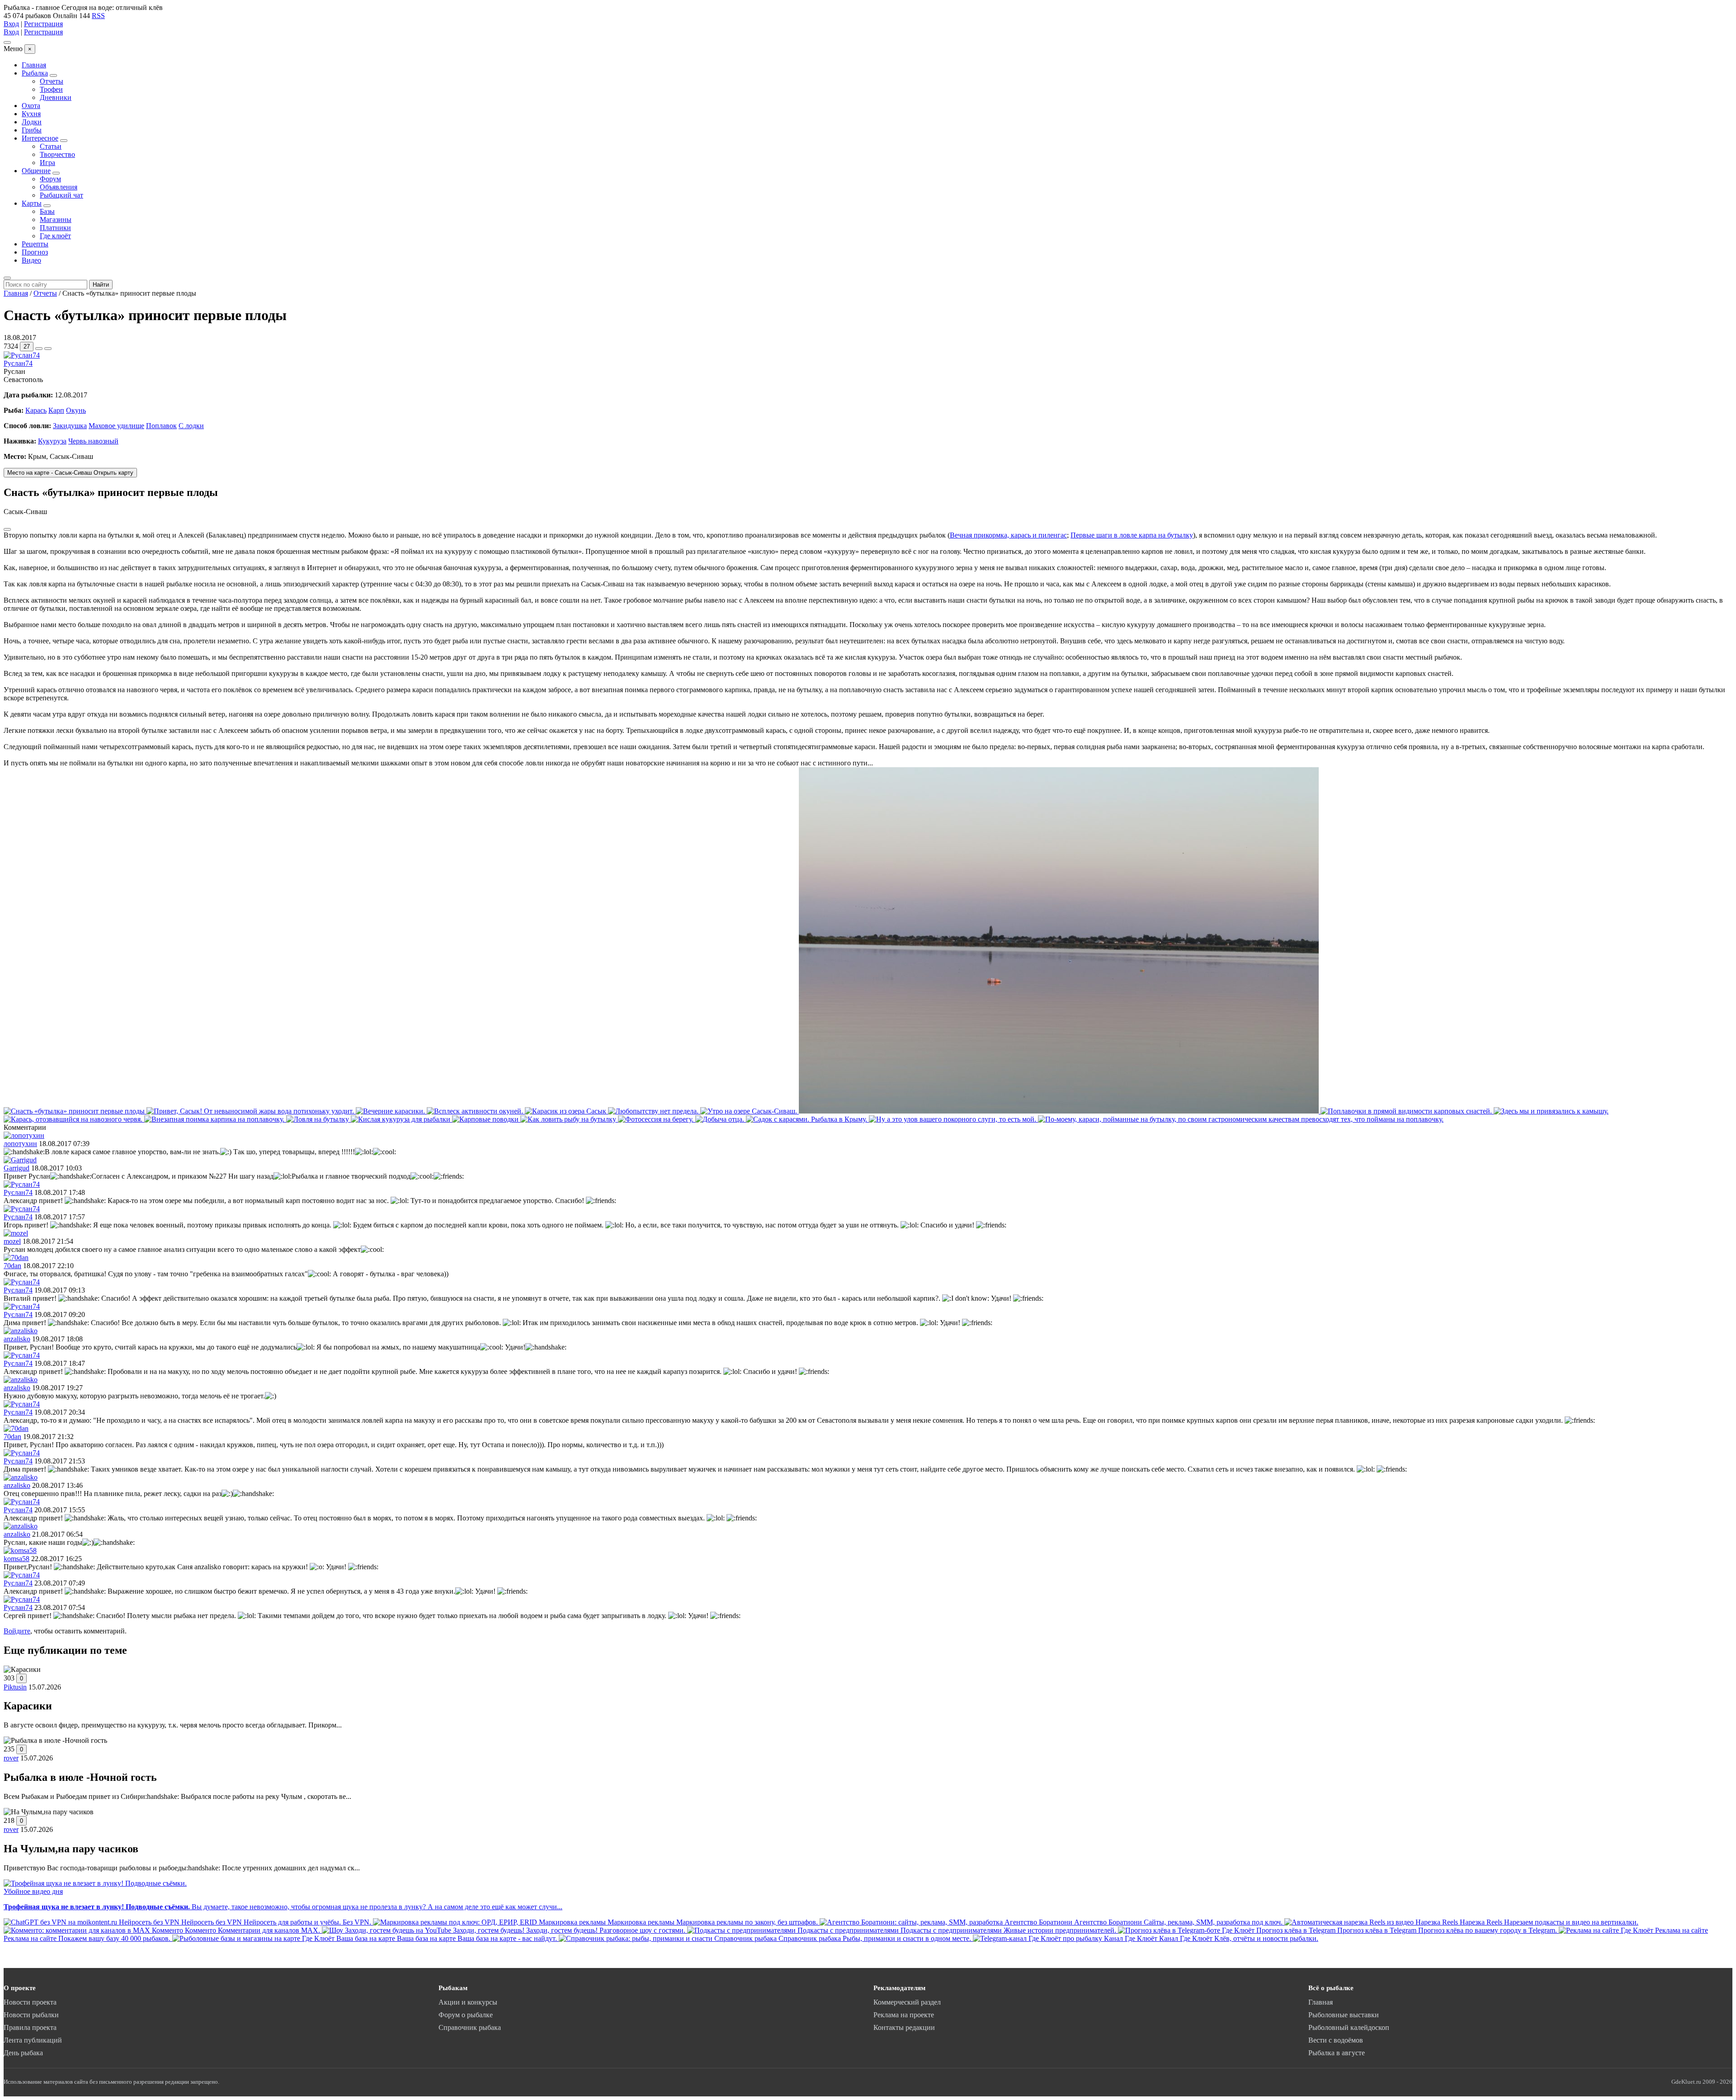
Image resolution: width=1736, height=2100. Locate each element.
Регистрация (43, 24)
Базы (47, 211)
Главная (34, 65)
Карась (36, 410)
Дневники (56, 97)
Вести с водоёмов (1336, 2040)
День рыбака (23, 2053)
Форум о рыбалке (466, 2015)
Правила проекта (30, 2027)
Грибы (32, 130)
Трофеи (51, 89)
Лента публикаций (33, 2040)
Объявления (59, 187)
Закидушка (70, 426)
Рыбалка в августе (1337, 2053)
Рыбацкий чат (61, 195)
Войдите (17, 1631)
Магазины (56, 219)
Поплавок (161, 426)
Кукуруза (52, 441)
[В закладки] (48, 349)
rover (11, 1758)
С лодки (191, 426)
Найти (101, 285)
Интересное (40, 138)
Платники (55, 228)
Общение (36, 171)
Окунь (76, 410)
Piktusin (15, 1687)
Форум (50, 179)
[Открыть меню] (7, 42)
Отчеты (52, 81)
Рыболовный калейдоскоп (1349, 2027)
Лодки (32, 122)
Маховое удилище (116, 426)
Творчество (57, 154)
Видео (31, 260)
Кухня (31, 114)
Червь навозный (93, 441)
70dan (12, 1266)
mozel (12, 1241)
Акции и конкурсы (468, 2002)
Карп (56, 410)
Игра (47, 163)
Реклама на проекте (904, 2015)
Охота (31, 106)
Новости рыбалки (31, 2015)
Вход (11, 24)
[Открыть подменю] (53, 76)
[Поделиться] (39, 349)
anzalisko (17, 1339)
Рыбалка (35, 73)
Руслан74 (18, 363)
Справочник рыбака (470, 2027)
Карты (32, 203)
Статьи (51, 146)
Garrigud (17, 1168)
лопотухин (20, 1144)
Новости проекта (30, 2002)
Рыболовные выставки (1344, 2015)
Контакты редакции (904, 2027)
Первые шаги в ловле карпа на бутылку (1132, 535)
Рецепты (35, 244)
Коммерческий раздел (907, 2002)
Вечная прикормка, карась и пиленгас (1008, 535)
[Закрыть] (7, 529)
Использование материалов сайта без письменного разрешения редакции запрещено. (111, 2082)
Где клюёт (55, 236)
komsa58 (17, 1559)
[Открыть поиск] (7, 278)
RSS (98, 16)
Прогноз (35, 252)
